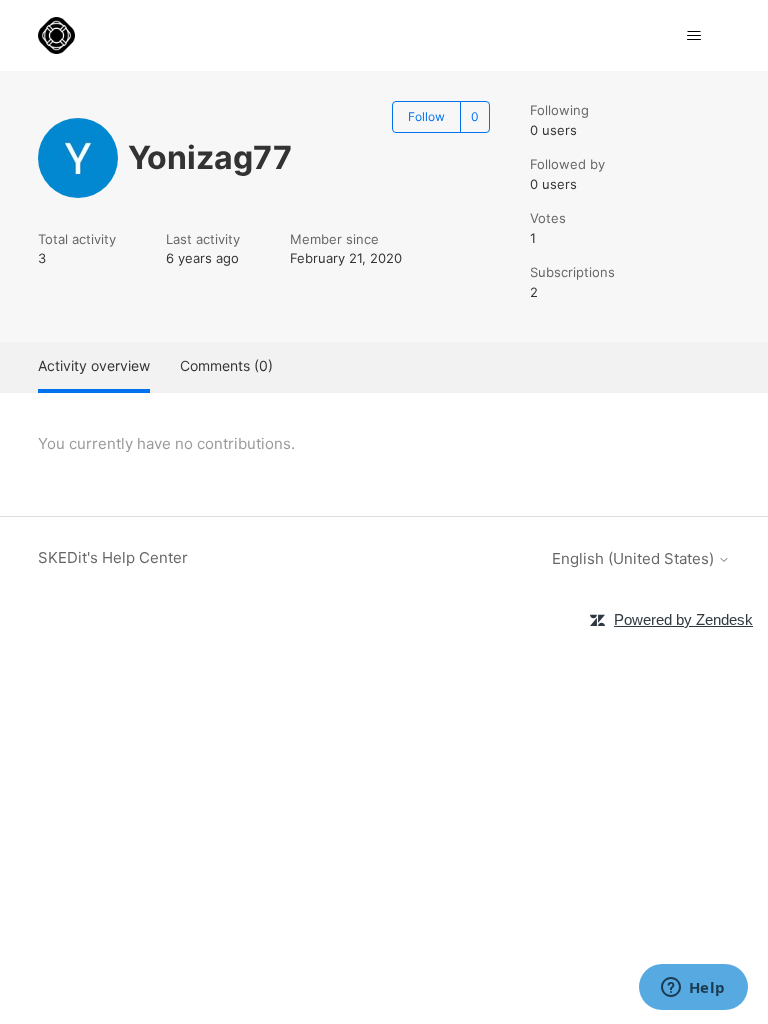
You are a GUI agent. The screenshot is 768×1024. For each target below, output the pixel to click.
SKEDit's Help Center (113, 557)
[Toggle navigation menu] (694, 36)
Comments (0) (226, 365)
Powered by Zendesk (683, 619)
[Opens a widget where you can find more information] (693, 989)
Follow (426, 116)
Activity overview (94, 365)
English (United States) (635, 558)
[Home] (56, 35)
